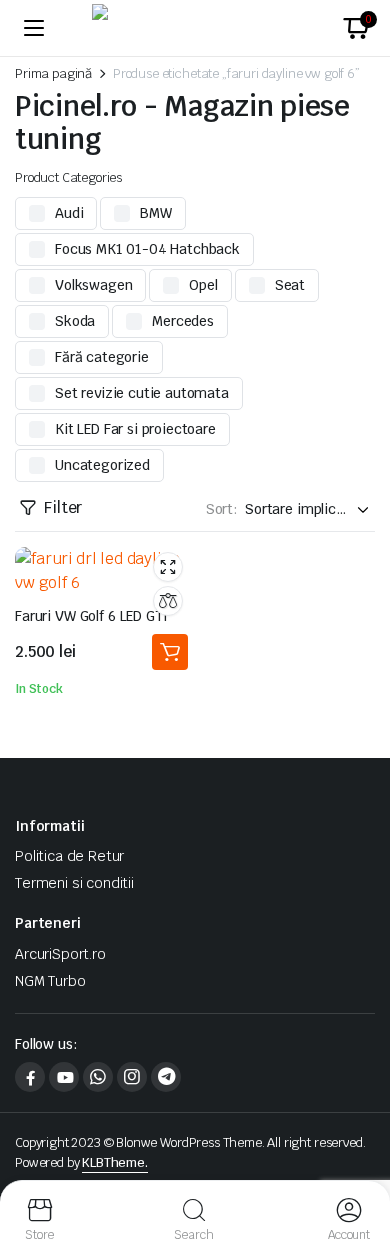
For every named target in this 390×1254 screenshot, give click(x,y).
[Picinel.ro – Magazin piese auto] (195, 28)
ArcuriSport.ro (60, 954)
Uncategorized (102, 465)
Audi (69, 213)
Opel (203, 285)
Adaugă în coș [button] (170, 652)
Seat (290, 285)
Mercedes (183, 321)
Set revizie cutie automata (142, 393)
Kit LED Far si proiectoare (135, 429)
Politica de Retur (69, 856)
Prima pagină (53, 73)
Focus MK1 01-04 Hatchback (147, 249)
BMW (156, 213)
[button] (356, 28)
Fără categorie (102, 357)
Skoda (75, 321)
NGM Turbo (50, 981)
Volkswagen (93, 285)
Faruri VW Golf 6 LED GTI (91, 616)
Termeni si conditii (74, 883)
